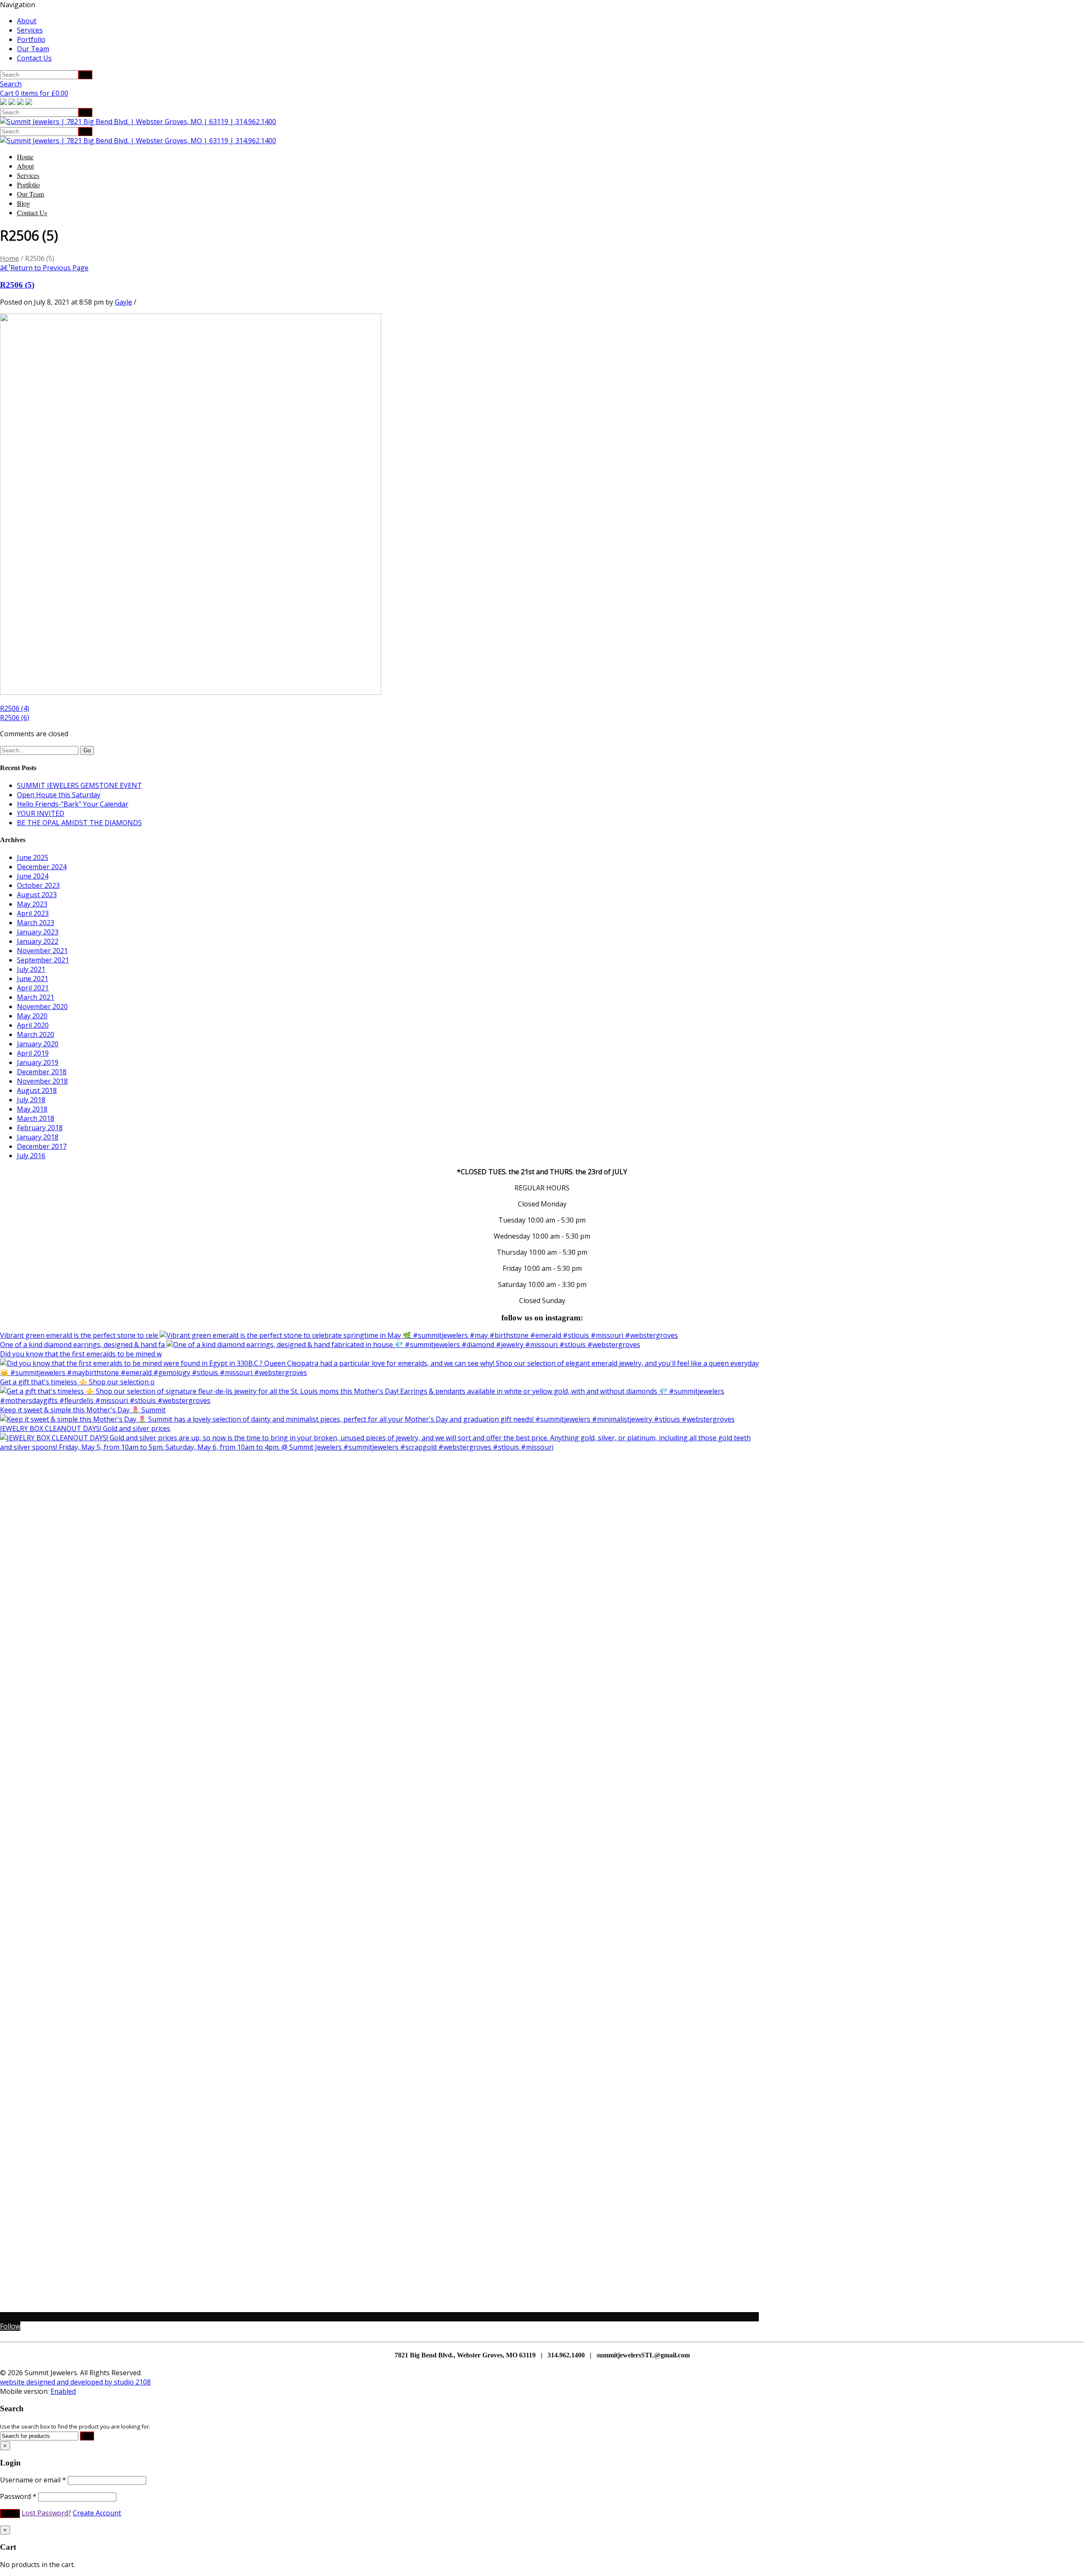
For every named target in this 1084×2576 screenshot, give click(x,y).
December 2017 (42, 1146)
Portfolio (31, 39)
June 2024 (33, 876)
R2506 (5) (17, 285)
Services (30, 30)
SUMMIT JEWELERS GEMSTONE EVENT (79, 785)
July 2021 (31, 969)
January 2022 (38, 941)
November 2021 (42, 951)
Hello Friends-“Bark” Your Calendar (73, 804)
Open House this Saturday (59, 795)
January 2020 (38, 1044)
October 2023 (38, 885)
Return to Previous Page (44, 268)
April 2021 (33, 988)
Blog (24, 203)
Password (18, 2496)
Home (25, 157)
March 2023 (36, 923)
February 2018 (40, 1128)
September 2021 (43, 960)
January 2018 (38, 1137)
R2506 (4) (15, 708)
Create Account (97, 2513)
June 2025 (33, 857)
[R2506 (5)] (191, 692)
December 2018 (42, 1072)
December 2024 (42, 867)
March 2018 (36, 1118)
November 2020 (42, 1007)
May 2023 (32, 904)
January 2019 (38, 1062)
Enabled (63, 2391)
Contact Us (34, 58)
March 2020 (36, 1034)
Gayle (123, 302)
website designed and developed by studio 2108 (75, 2382)
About (27, 21)
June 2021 (33, 979)
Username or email (33, 2480)
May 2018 (32, 1109)
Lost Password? (46, 2513)
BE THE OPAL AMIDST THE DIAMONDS (79, 823)
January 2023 (38, 932)
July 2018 (31, 1100)
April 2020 (33, 1025)
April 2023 (33, 913)
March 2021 (36, 997)
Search (11, 84)
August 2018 (37, 1090)
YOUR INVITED (41, 813)
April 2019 (33, 1053)
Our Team (33, 49)
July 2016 (31, 1156)
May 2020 (32, 1016)
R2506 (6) (15, 718)
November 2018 (42, 1081)
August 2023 (37, 895)
